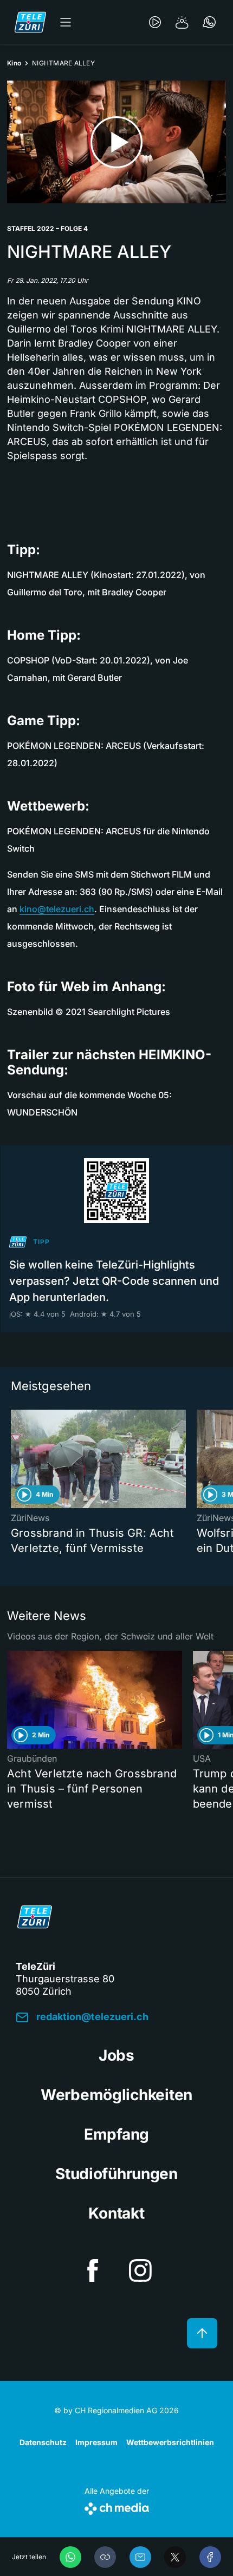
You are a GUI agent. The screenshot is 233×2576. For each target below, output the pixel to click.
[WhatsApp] (70, 2557)
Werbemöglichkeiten (116, 2095)
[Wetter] (182, 22)
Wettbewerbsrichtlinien (170, 2442)
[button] (105, 2557)
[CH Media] (117, 2507)
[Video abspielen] (116, 142)
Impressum (96, 2442)
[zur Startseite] (30, 22)
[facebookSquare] (93, 2270)
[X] (175, 2557)
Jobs (116, 2055)
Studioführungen (116, 2174)
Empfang (116, 2134)
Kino (14, 63)
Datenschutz (43, 2442)
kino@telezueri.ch (57, 909)
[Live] (155, 22)
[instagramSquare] (140, 2270)
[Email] (140, 2557)
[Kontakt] (209, 22)
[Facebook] (210, 2557)
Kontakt (116, 2213)
